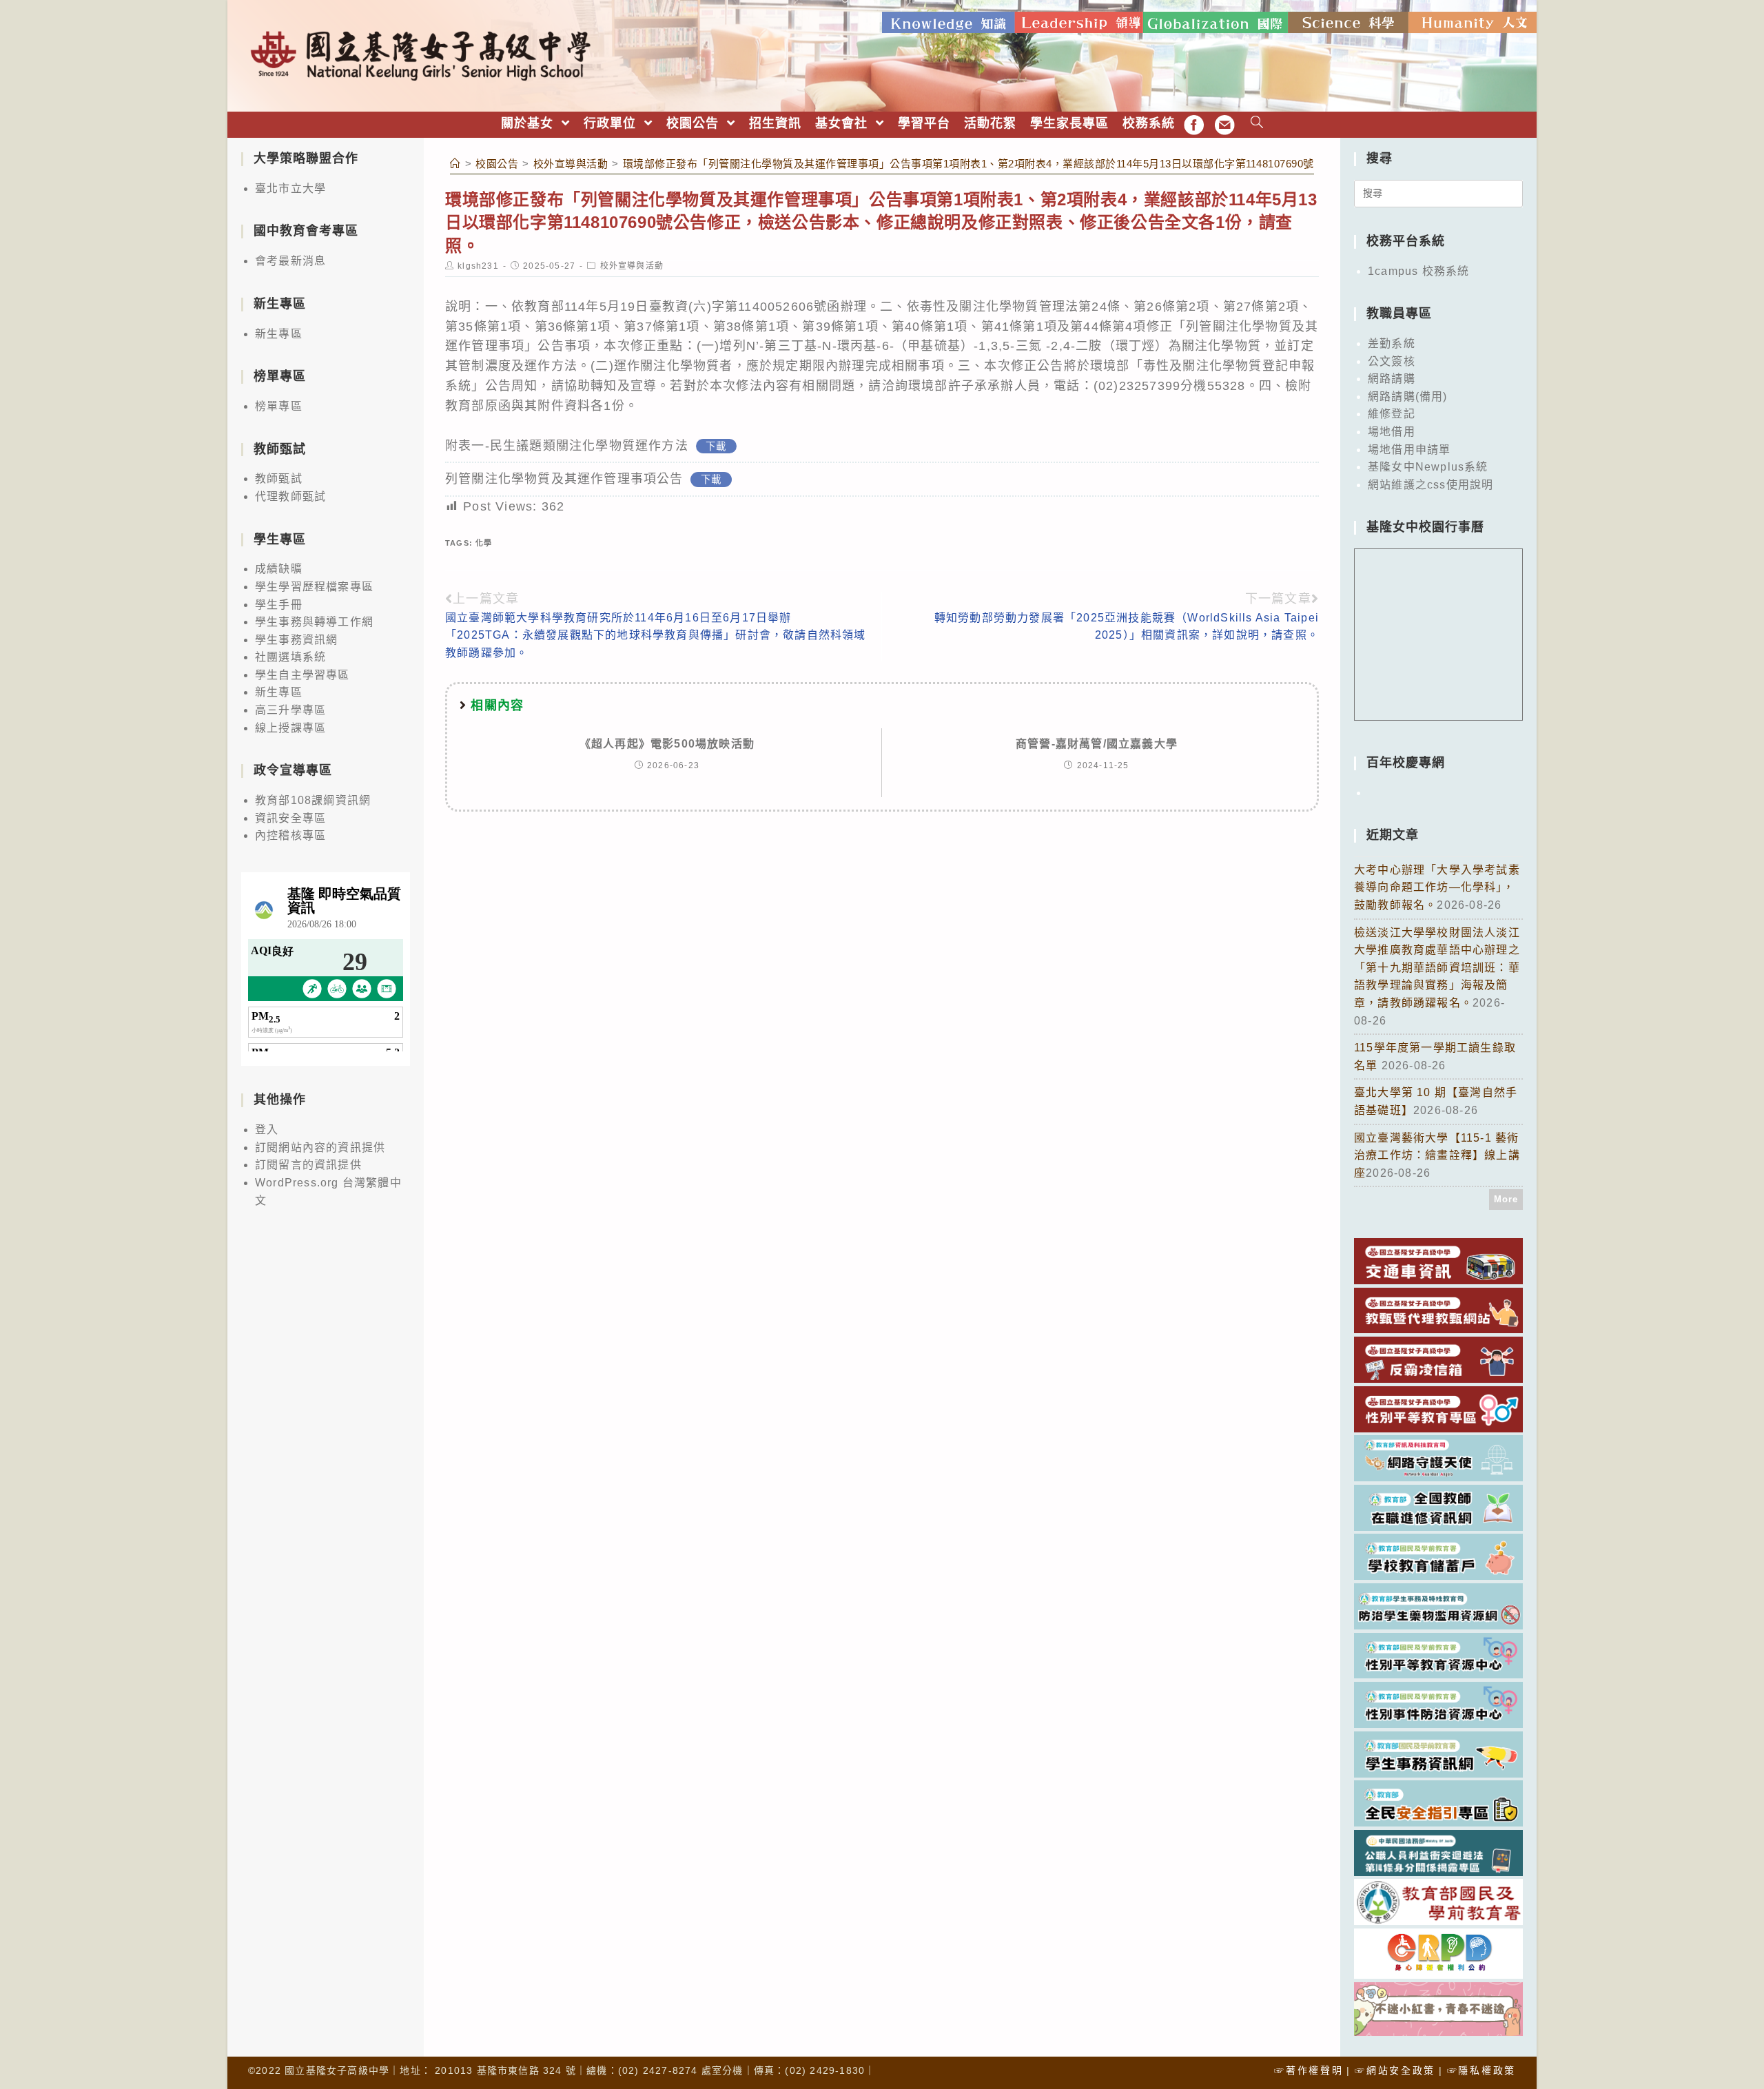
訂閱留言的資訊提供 (308, 1165)
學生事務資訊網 (296, 640)
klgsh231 (478, 266)
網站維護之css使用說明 (1430, 485)
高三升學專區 (290, 710)
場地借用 (1392, 432)
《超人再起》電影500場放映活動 (667, 744)
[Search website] (1257, 124)
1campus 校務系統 (1418, 271)
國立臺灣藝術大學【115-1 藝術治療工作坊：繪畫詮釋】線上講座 (1437, 1155)
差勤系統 (1392, 343)
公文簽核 (1392, 361)
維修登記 (1392, 414)
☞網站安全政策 (1395, 2070)
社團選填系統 (290, 657)
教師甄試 (279, 478)
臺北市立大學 (290, 188)
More (1506, 1199)
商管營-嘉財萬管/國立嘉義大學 (1097, 744)
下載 (716, 446)
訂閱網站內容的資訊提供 (320, 1148)
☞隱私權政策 (1481, 2070)
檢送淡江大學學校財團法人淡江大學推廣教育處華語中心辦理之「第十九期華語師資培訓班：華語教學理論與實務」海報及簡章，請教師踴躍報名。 (1437, 968)
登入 (267, 1130)
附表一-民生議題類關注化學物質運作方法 (567, 446)
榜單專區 (279, 406)
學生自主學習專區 (302, 675)
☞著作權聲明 (1309, 2070)
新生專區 (279, 334)
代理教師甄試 (290, 496)
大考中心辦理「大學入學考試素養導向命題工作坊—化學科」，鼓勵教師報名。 (1437, 887)
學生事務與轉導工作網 (314, 622)
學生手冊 (279, 605)
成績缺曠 (279, 569)
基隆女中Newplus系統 (1428, 467)
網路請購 (1392, 379)
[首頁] (455, 164)
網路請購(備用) (1408, 397)
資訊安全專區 (290, 818)
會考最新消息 (290, 261)
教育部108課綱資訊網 (313, 800)
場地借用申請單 (1409, 450)
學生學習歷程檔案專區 (314, 587)
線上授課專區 (290, 728)
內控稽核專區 (290, 835)
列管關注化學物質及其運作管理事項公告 (564, 479)
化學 (484, 543)
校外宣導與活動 (632, 266)
